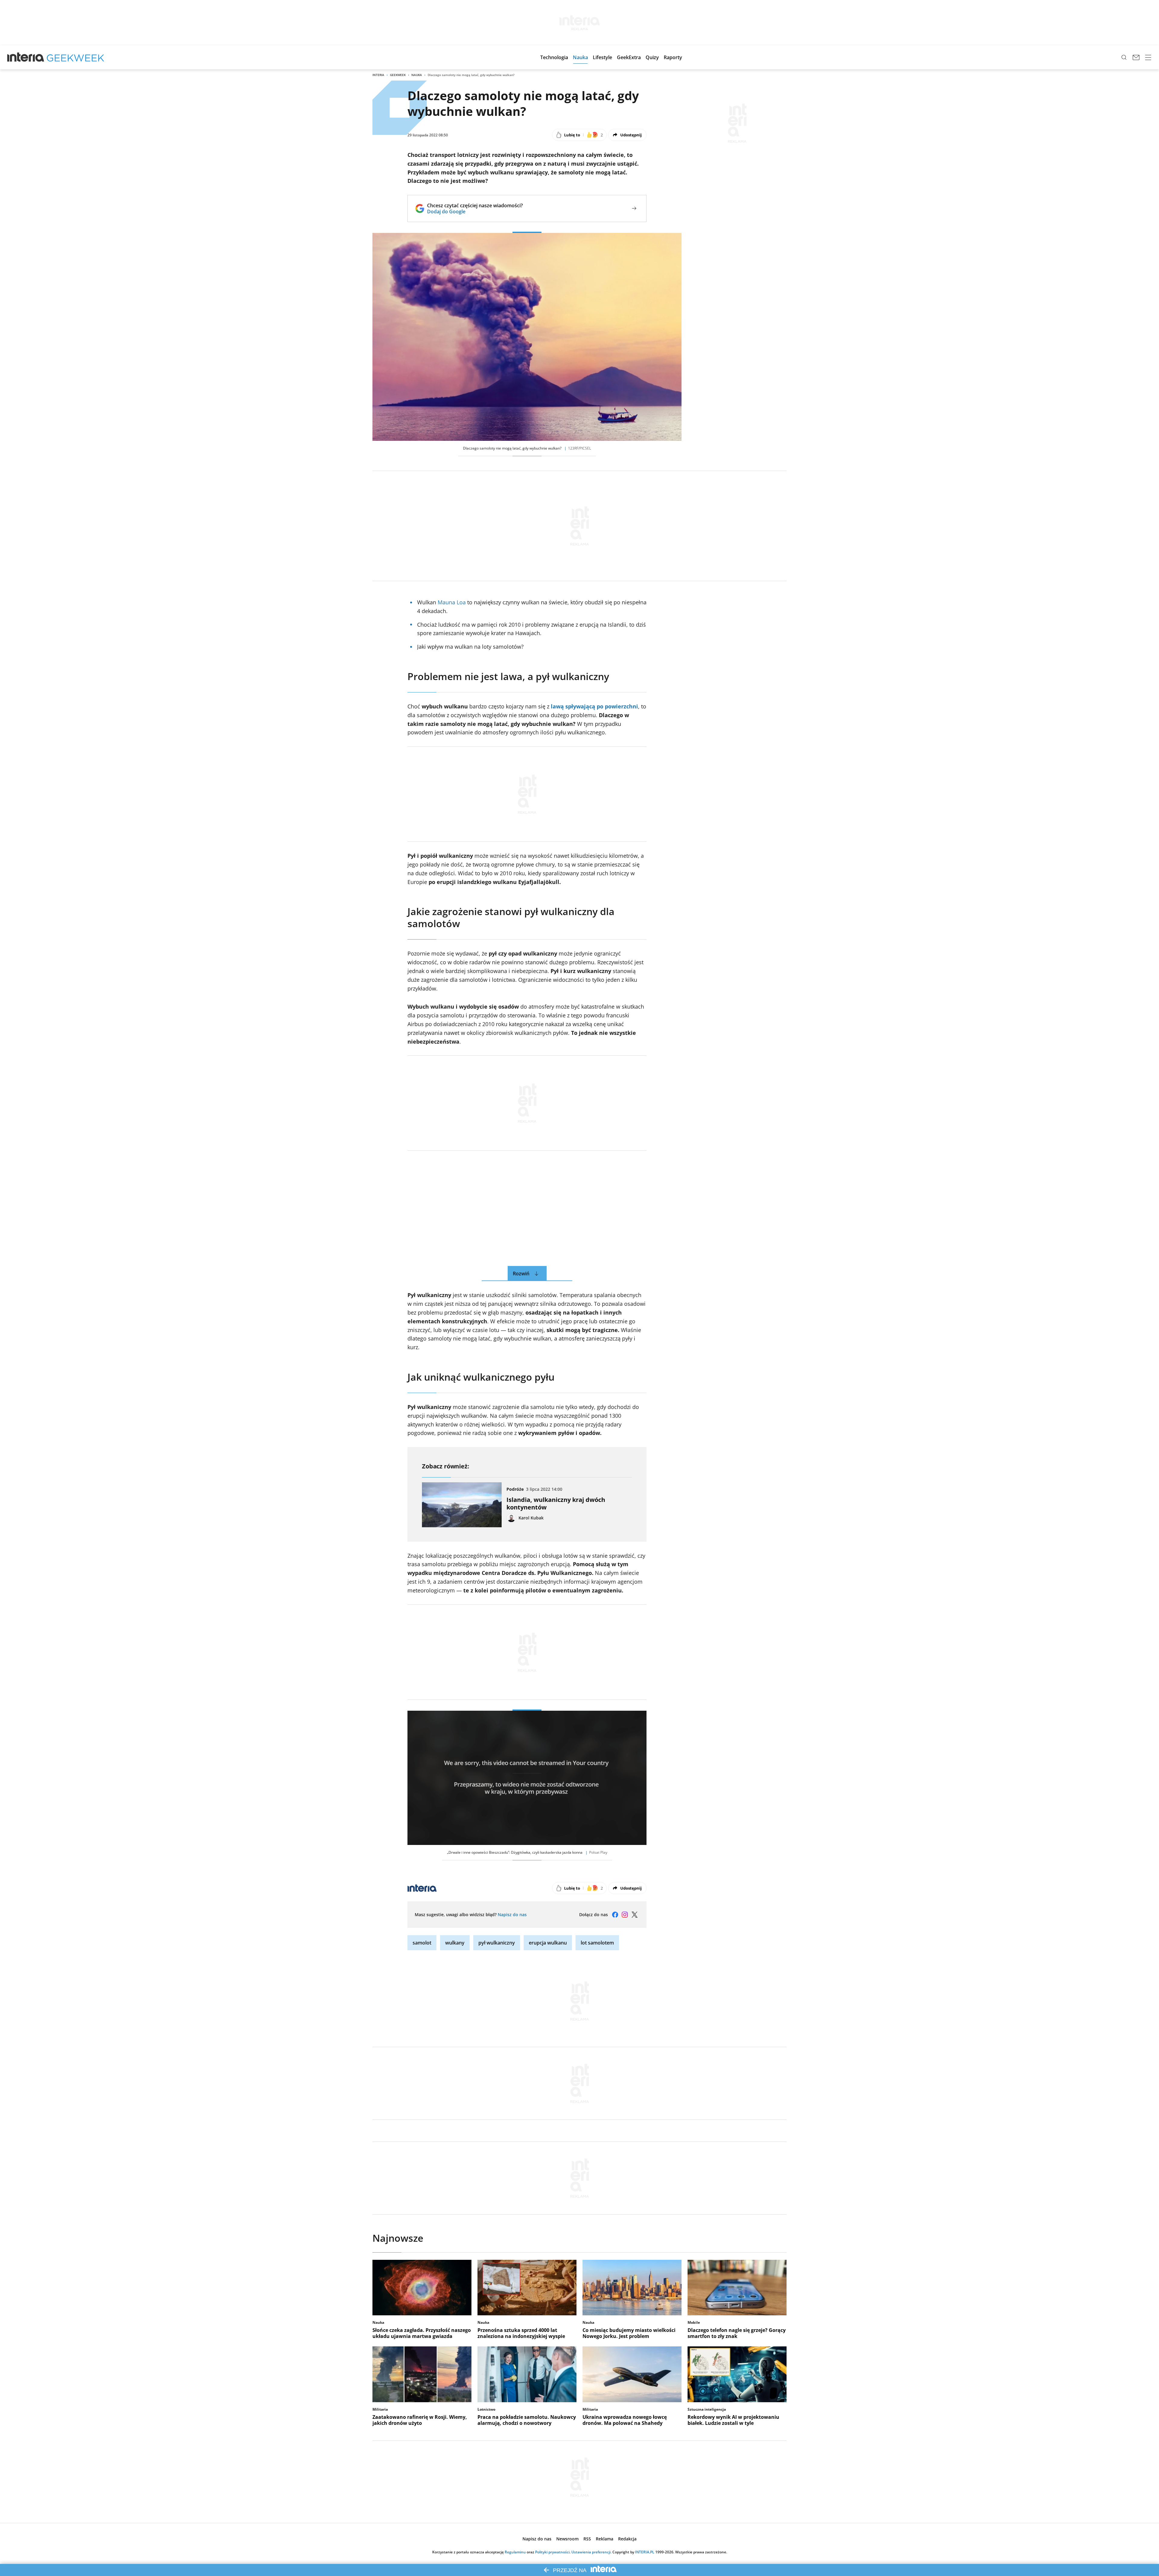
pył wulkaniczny (497, 1943)
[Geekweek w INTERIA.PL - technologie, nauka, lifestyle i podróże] (75, 57)
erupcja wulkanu (548, 1943)
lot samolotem (597, 1943)
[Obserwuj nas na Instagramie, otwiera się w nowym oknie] (625, 1915)
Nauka (417, 75)
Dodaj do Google (475, 211)
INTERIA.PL (645, 2552)
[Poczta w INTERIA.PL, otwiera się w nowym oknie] (1136, 57)
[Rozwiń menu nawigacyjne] (1148, 57)
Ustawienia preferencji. (591, 2552)
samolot (422, 1943)
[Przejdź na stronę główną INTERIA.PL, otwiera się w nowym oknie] (26, 57)
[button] (554, 57)
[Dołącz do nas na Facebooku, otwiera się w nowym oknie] (615, 1915)
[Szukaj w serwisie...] (1124, 57)
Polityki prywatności (552, 2552)
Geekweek (398, 75)
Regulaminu (515, 2552)
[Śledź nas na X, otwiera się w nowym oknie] (634, 1915)
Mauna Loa (452, 602)
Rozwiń (521, 1274)
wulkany (455, 1943)
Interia (378, 75)
